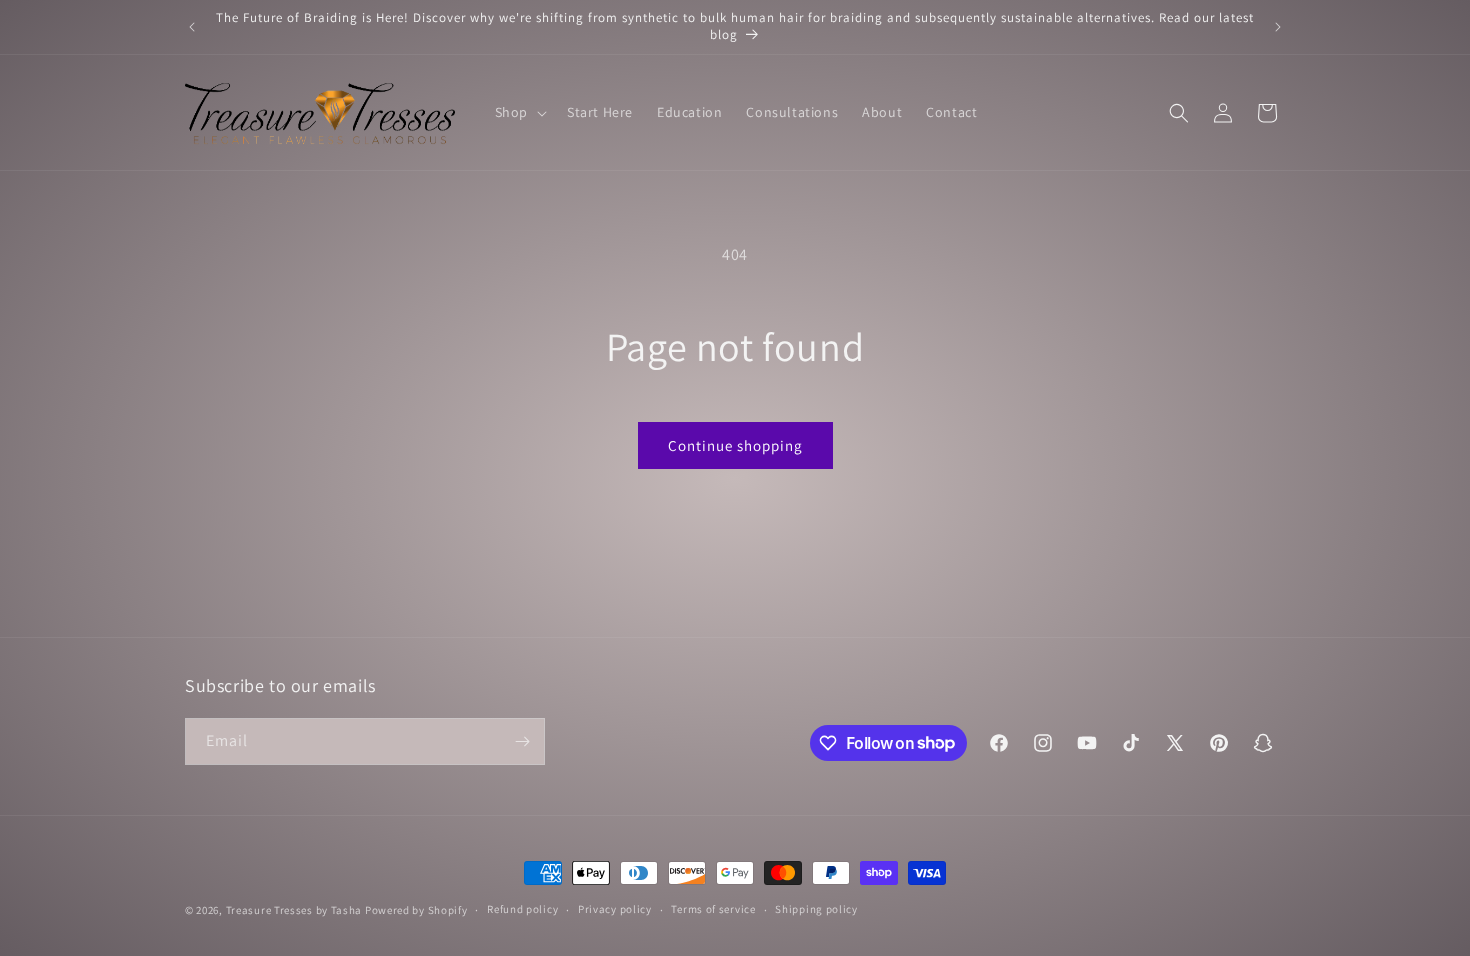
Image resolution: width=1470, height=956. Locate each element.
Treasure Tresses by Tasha (294, 910)
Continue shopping (735, 445)
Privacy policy (615, 909)
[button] (519, 112)
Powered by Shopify (416, 910)
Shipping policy (816, 909)
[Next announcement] (1278, 27)
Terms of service (713, 909)
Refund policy (522, 909)
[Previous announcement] (192, 27)
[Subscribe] (522, 741)
